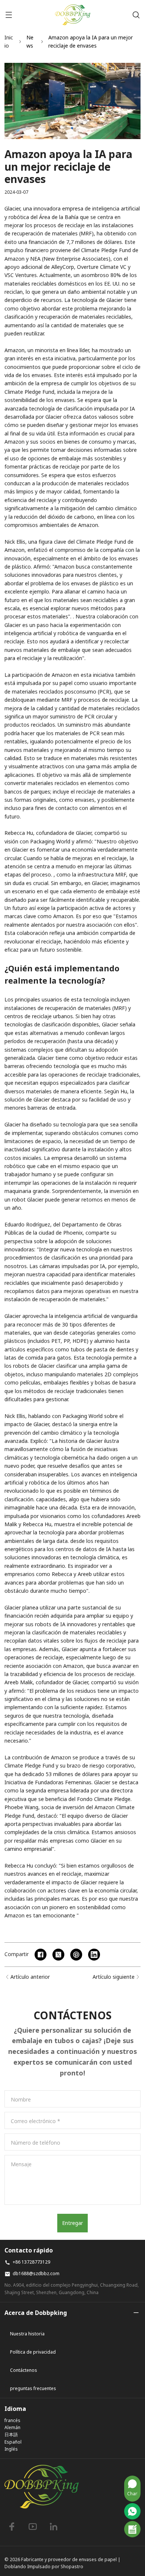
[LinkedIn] (54, 2527)
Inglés (11, 2449)
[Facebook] (12, 2527)
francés (12, 2420)
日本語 (11, 2435)
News (30, 41)
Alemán (12, 2427)
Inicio (9, 41)
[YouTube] (33, 2527)
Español (13, 2442)
